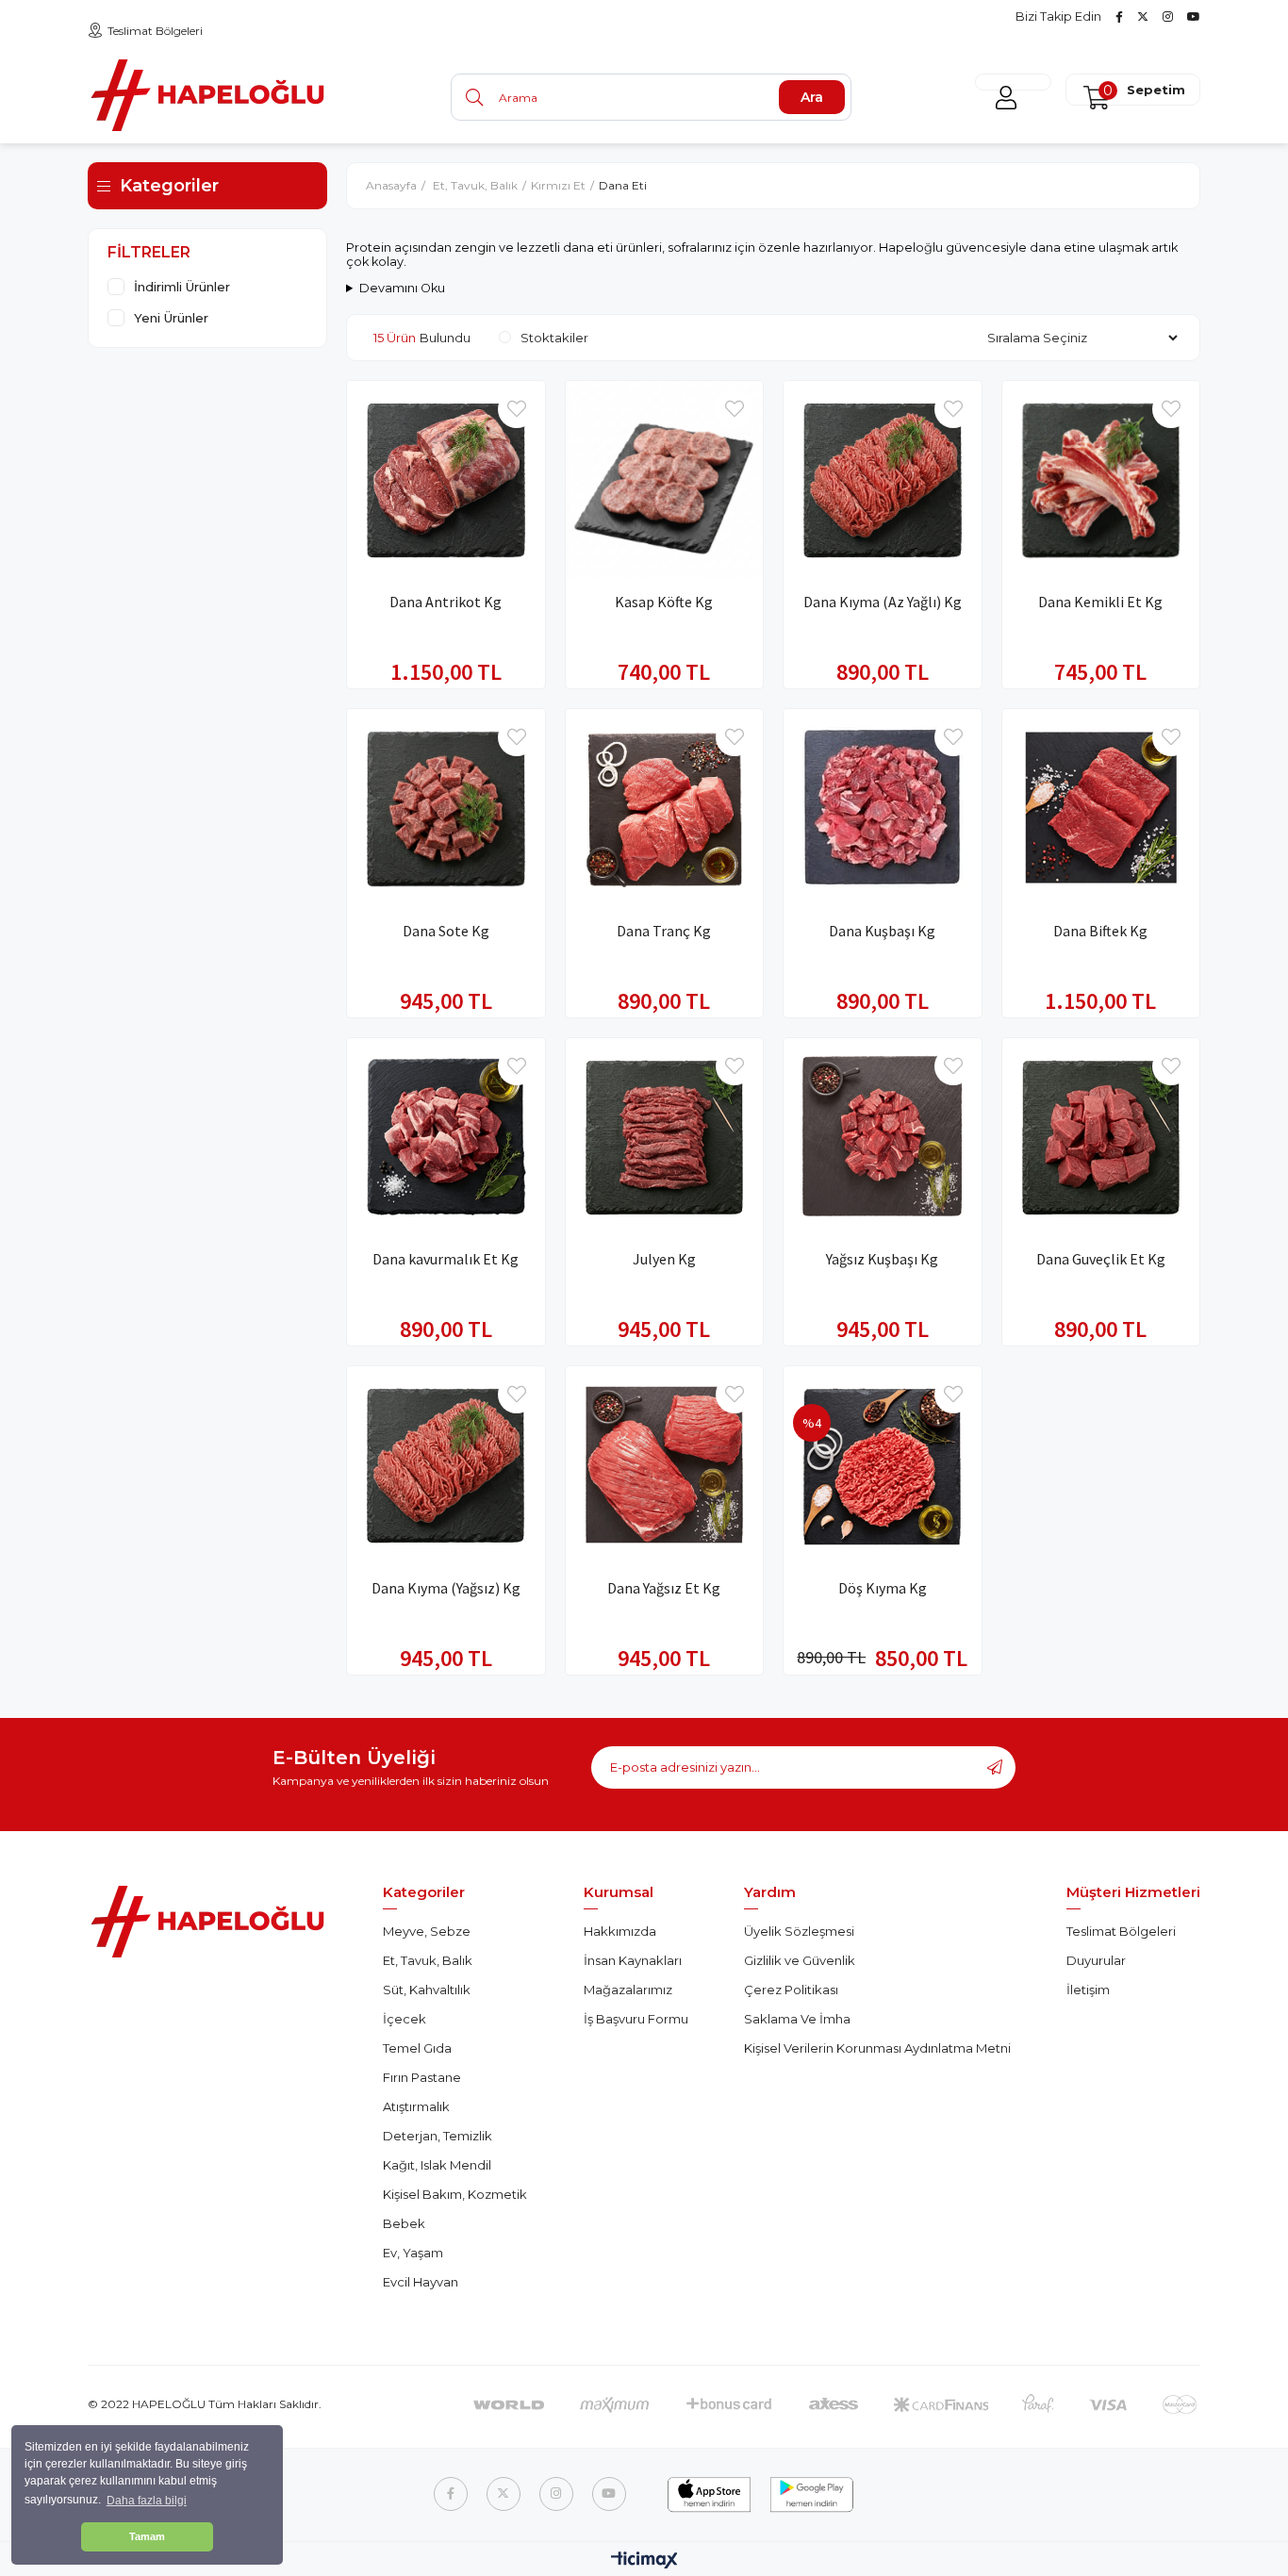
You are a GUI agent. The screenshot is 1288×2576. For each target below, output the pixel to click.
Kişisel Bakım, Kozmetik (455, 2194)
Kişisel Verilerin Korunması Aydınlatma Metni (877, 2048)
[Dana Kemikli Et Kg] (1101, 480)
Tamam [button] (147, 2536)
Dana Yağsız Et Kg (664, 1588)
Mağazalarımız (628, 1990)
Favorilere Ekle (517, 409)
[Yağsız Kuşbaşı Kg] (883, 1137)
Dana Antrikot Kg (446, 602)
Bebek (404, 2223)
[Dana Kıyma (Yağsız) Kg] (446, 1465)
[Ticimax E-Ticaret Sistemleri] (644, 2561)
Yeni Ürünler (171, 318)
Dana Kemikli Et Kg (1100, 602)
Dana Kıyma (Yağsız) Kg (446, 1588)
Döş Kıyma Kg (883, 1588)
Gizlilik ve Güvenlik (800, 1960)
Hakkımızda (620, 1931)
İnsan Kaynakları (633, 1960)
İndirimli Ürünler (182, 287)
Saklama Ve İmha (797, 2019)
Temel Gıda (417, 2048)
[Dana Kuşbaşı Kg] (883, 808)
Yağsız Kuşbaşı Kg (882, 1259)
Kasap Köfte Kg (664, 602)
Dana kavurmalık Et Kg (446, 1259)
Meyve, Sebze (427, 1931)
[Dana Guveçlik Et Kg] (1101, 1137)
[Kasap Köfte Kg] (665, 480)
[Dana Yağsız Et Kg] (665, 1465)
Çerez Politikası (791, 1990)
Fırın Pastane (422, 2077)
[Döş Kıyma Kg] (883, 1465)
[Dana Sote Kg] (446, 808)
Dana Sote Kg (446, 931)
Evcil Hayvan (421, 2282)
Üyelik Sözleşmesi (799, 1931)
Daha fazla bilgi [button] (147, 2501)
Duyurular (1096, 1960)
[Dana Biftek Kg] (1101, 808)
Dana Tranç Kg (664, 931)
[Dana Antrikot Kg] (446, 480)
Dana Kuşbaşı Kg (882, 931)
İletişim (1088, 1990)
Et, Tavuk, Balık (428, 1960)
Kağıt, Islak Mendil (437, 2165)
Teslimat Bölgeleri (155, 31)
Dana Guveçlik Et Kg (1101, 1259)
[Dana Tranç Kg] (665, 808)
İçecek (405, 2019)
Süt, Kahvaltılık (427, 1990)
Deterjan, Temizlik (438, 2136)
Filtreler (149, 252)
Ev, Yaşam (413, 2253)
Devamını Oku (402, 288)
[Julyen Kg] (665, 1137)
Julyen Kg (664, 1259)
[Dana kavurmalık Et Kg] (446, 1137)
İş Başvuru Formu (636, 2019)
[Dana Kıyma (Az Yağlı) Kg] (883, 480)
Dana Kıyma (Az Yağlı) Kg (883, 602)
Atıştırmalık (416, 2106)
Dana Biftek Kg (1100, 931)
